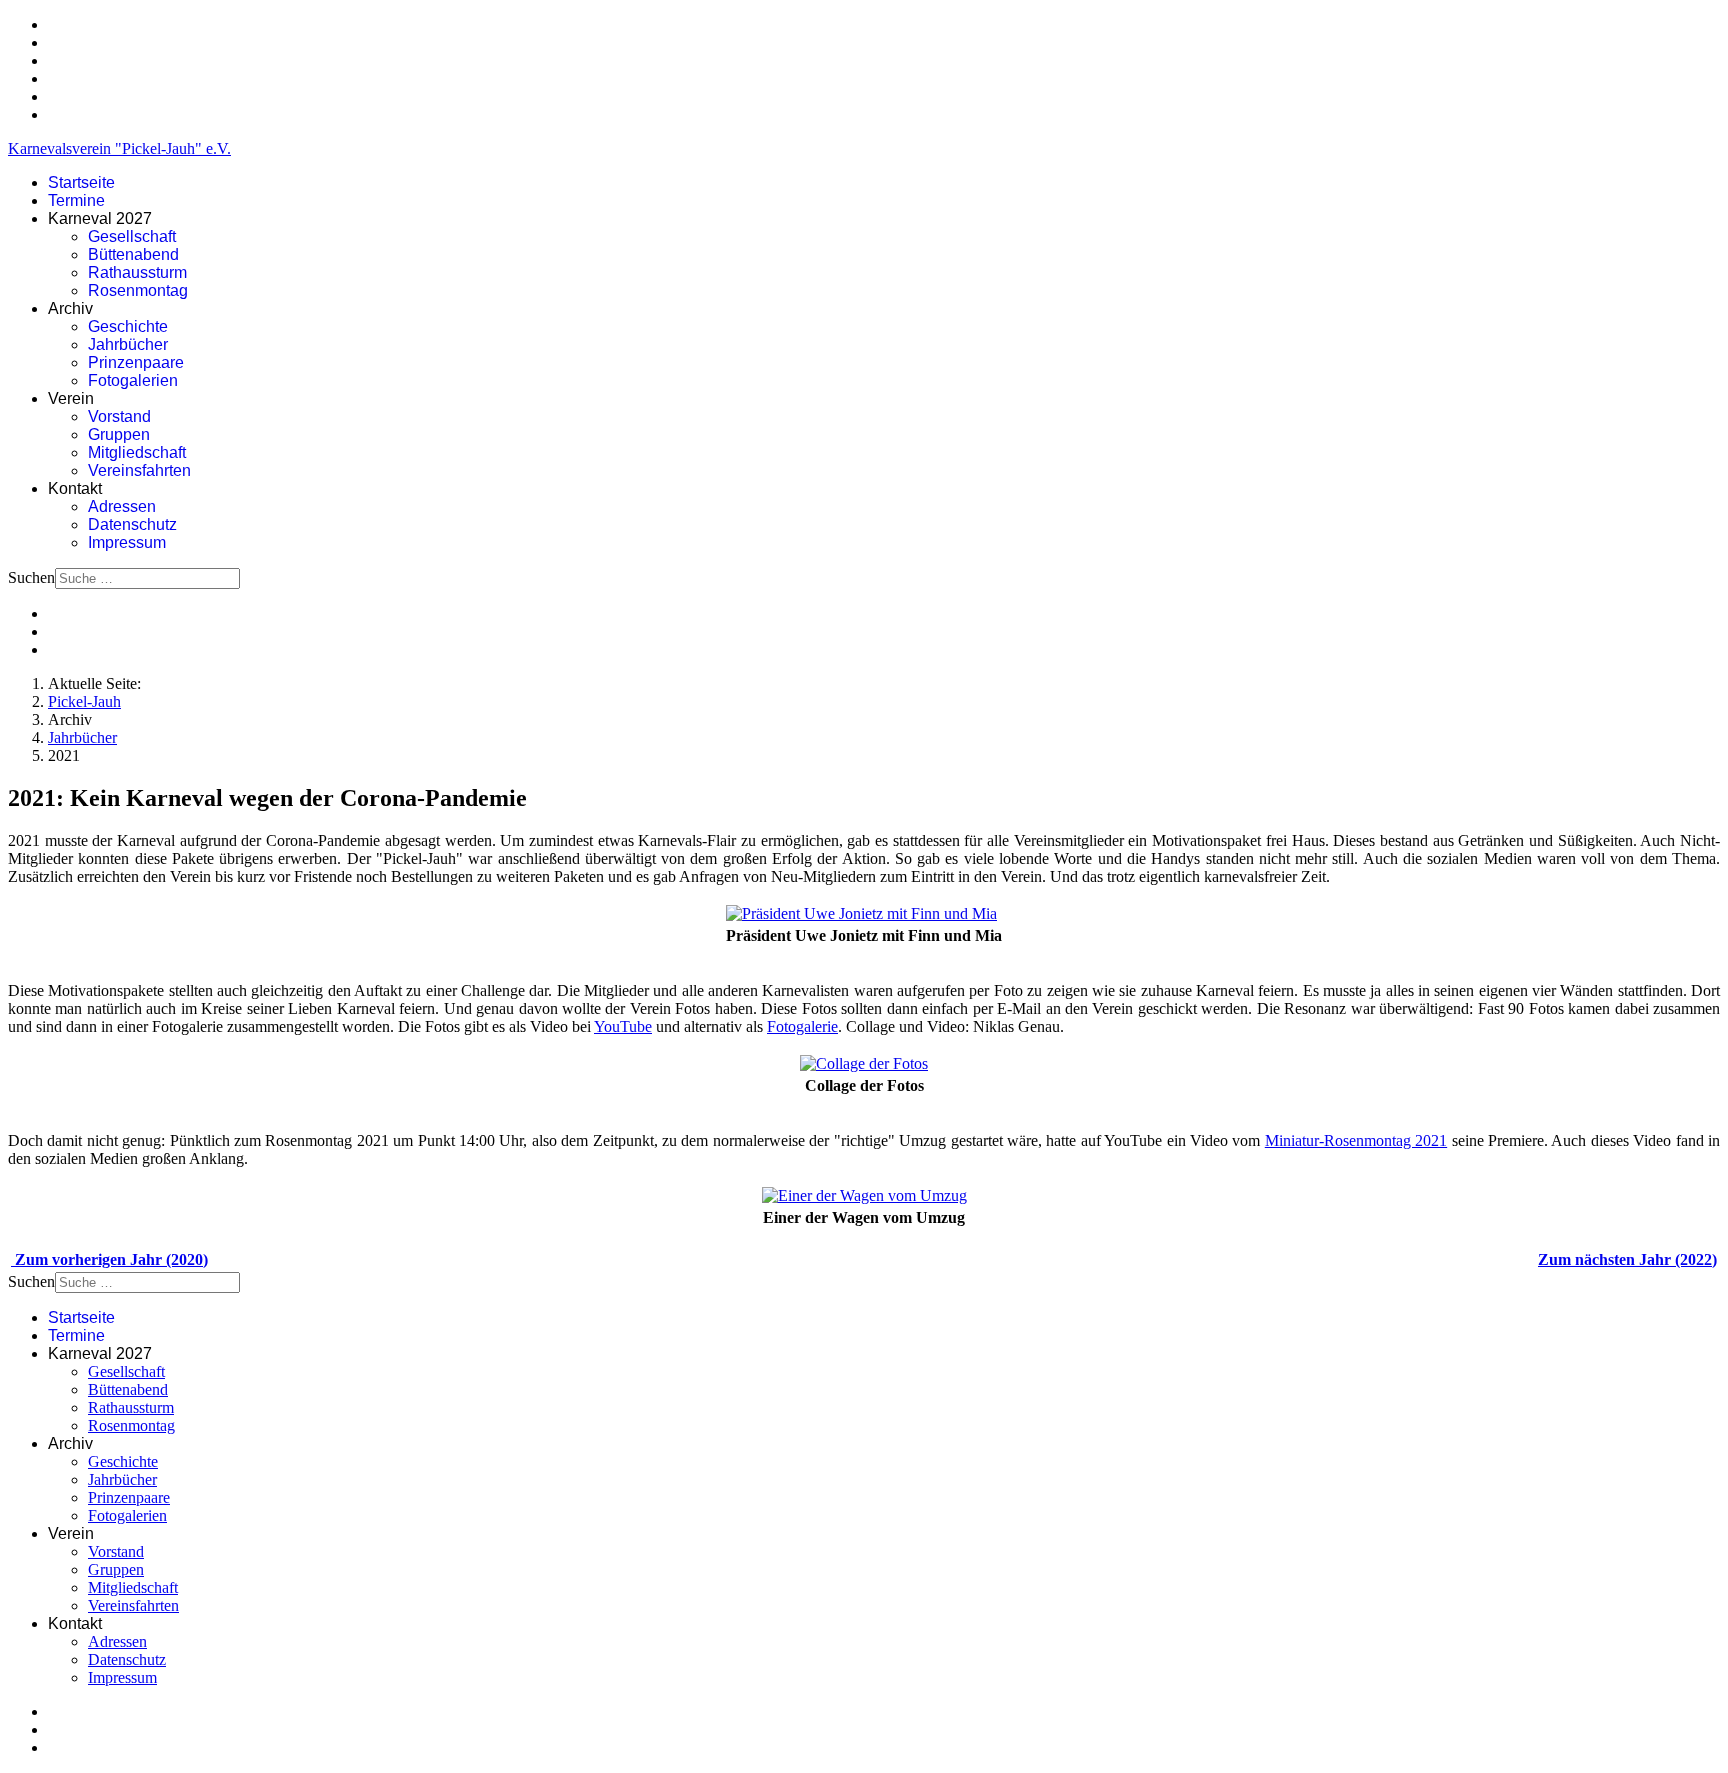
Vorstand (119, 416)
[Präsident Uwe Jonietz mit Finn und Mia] (861, 913)
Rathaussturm (137, 272)
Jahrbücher (128, 344)
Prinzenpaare (136, 362)
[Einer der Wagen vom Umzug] (864, 1195)
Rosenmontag (138, 290)
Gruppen (119, 434)
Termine (76, 200)
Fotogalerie (802, 1026)
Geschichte (128, 326)
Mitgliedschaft (137, 452)
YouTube (623, 1026)
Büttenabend (133, 254)
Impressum (127, 542)
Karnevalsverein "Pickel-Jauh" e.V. (119, 148)
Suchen (31, 577)
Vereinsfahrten (139, 470)
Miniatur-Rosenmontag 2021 (1356, 1140)
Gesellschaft (132, 236)
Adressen (122, 506)
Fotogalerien (133, 380)
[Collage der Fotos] (864, 1063)
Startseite (81, 182)
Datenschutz (132, 524)
